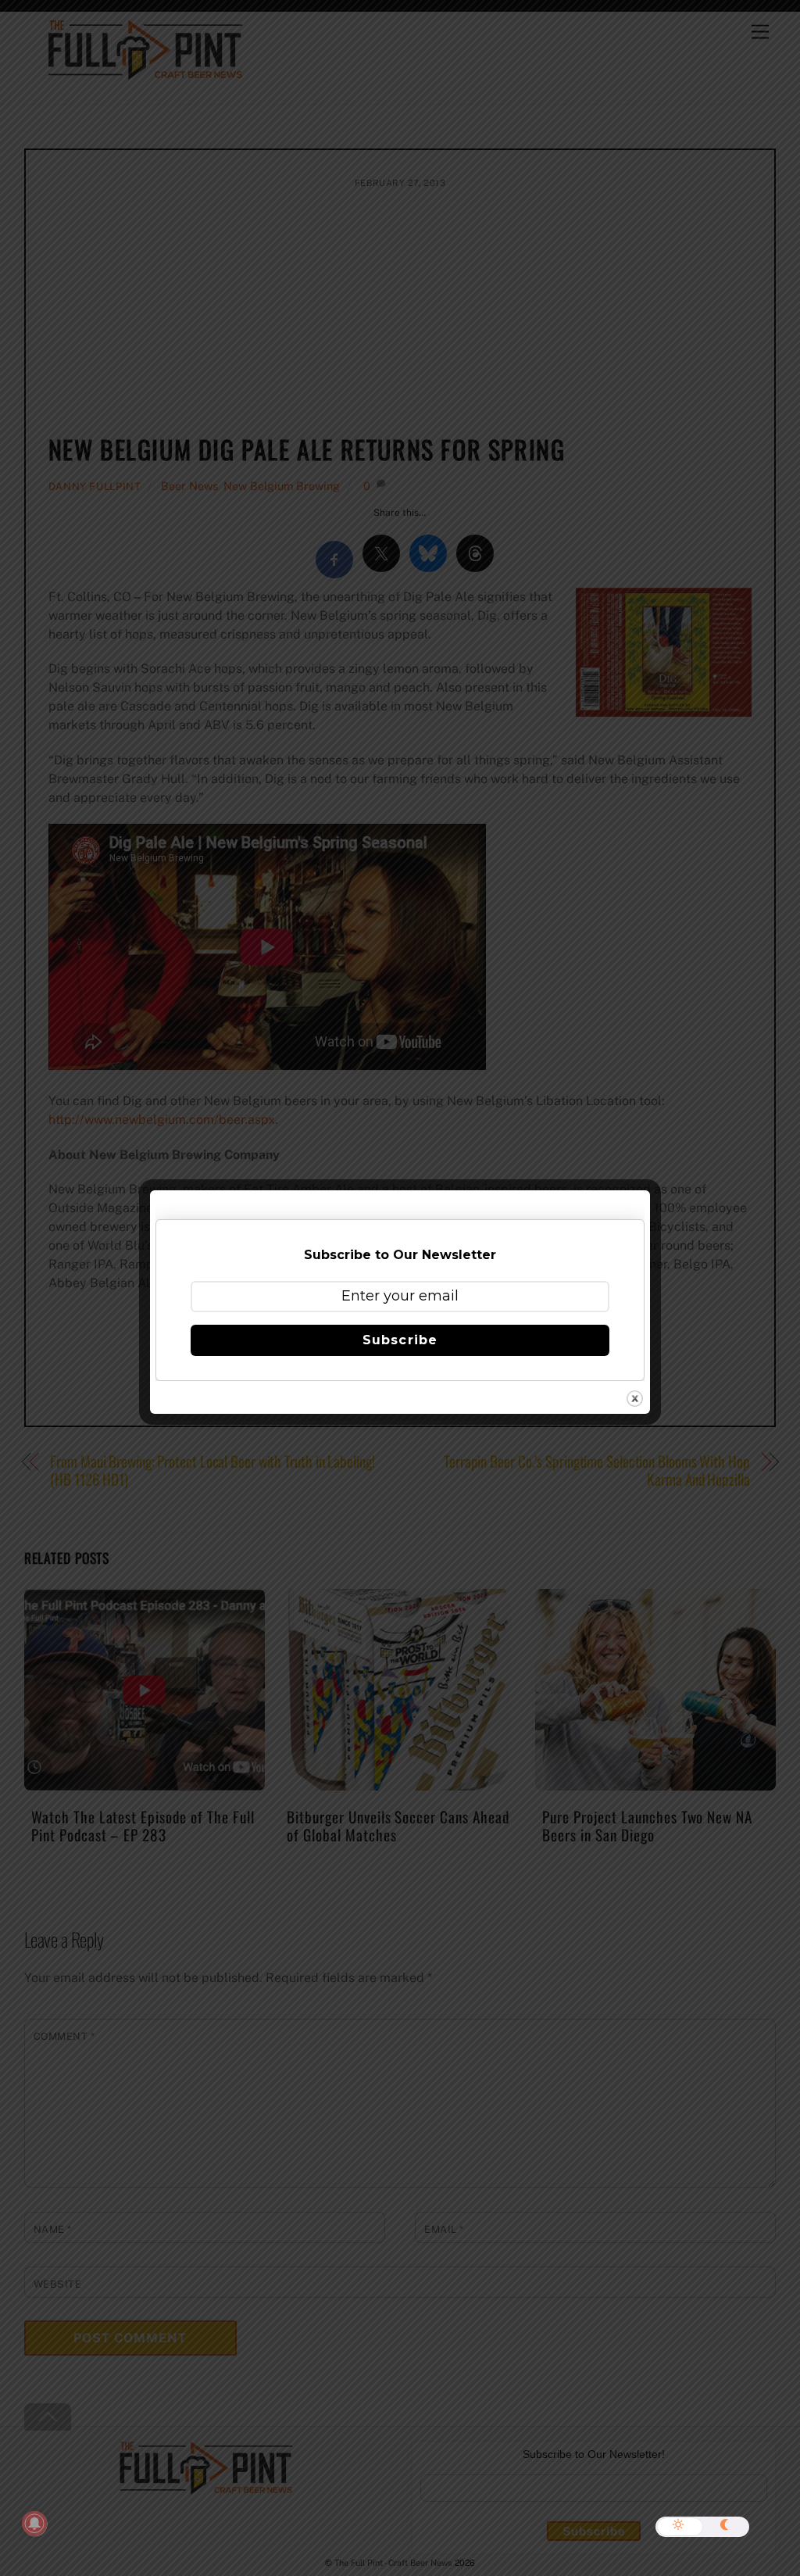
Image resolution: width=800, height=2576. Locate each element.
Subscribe (400, 1340)
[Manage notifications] (34, 2524)
